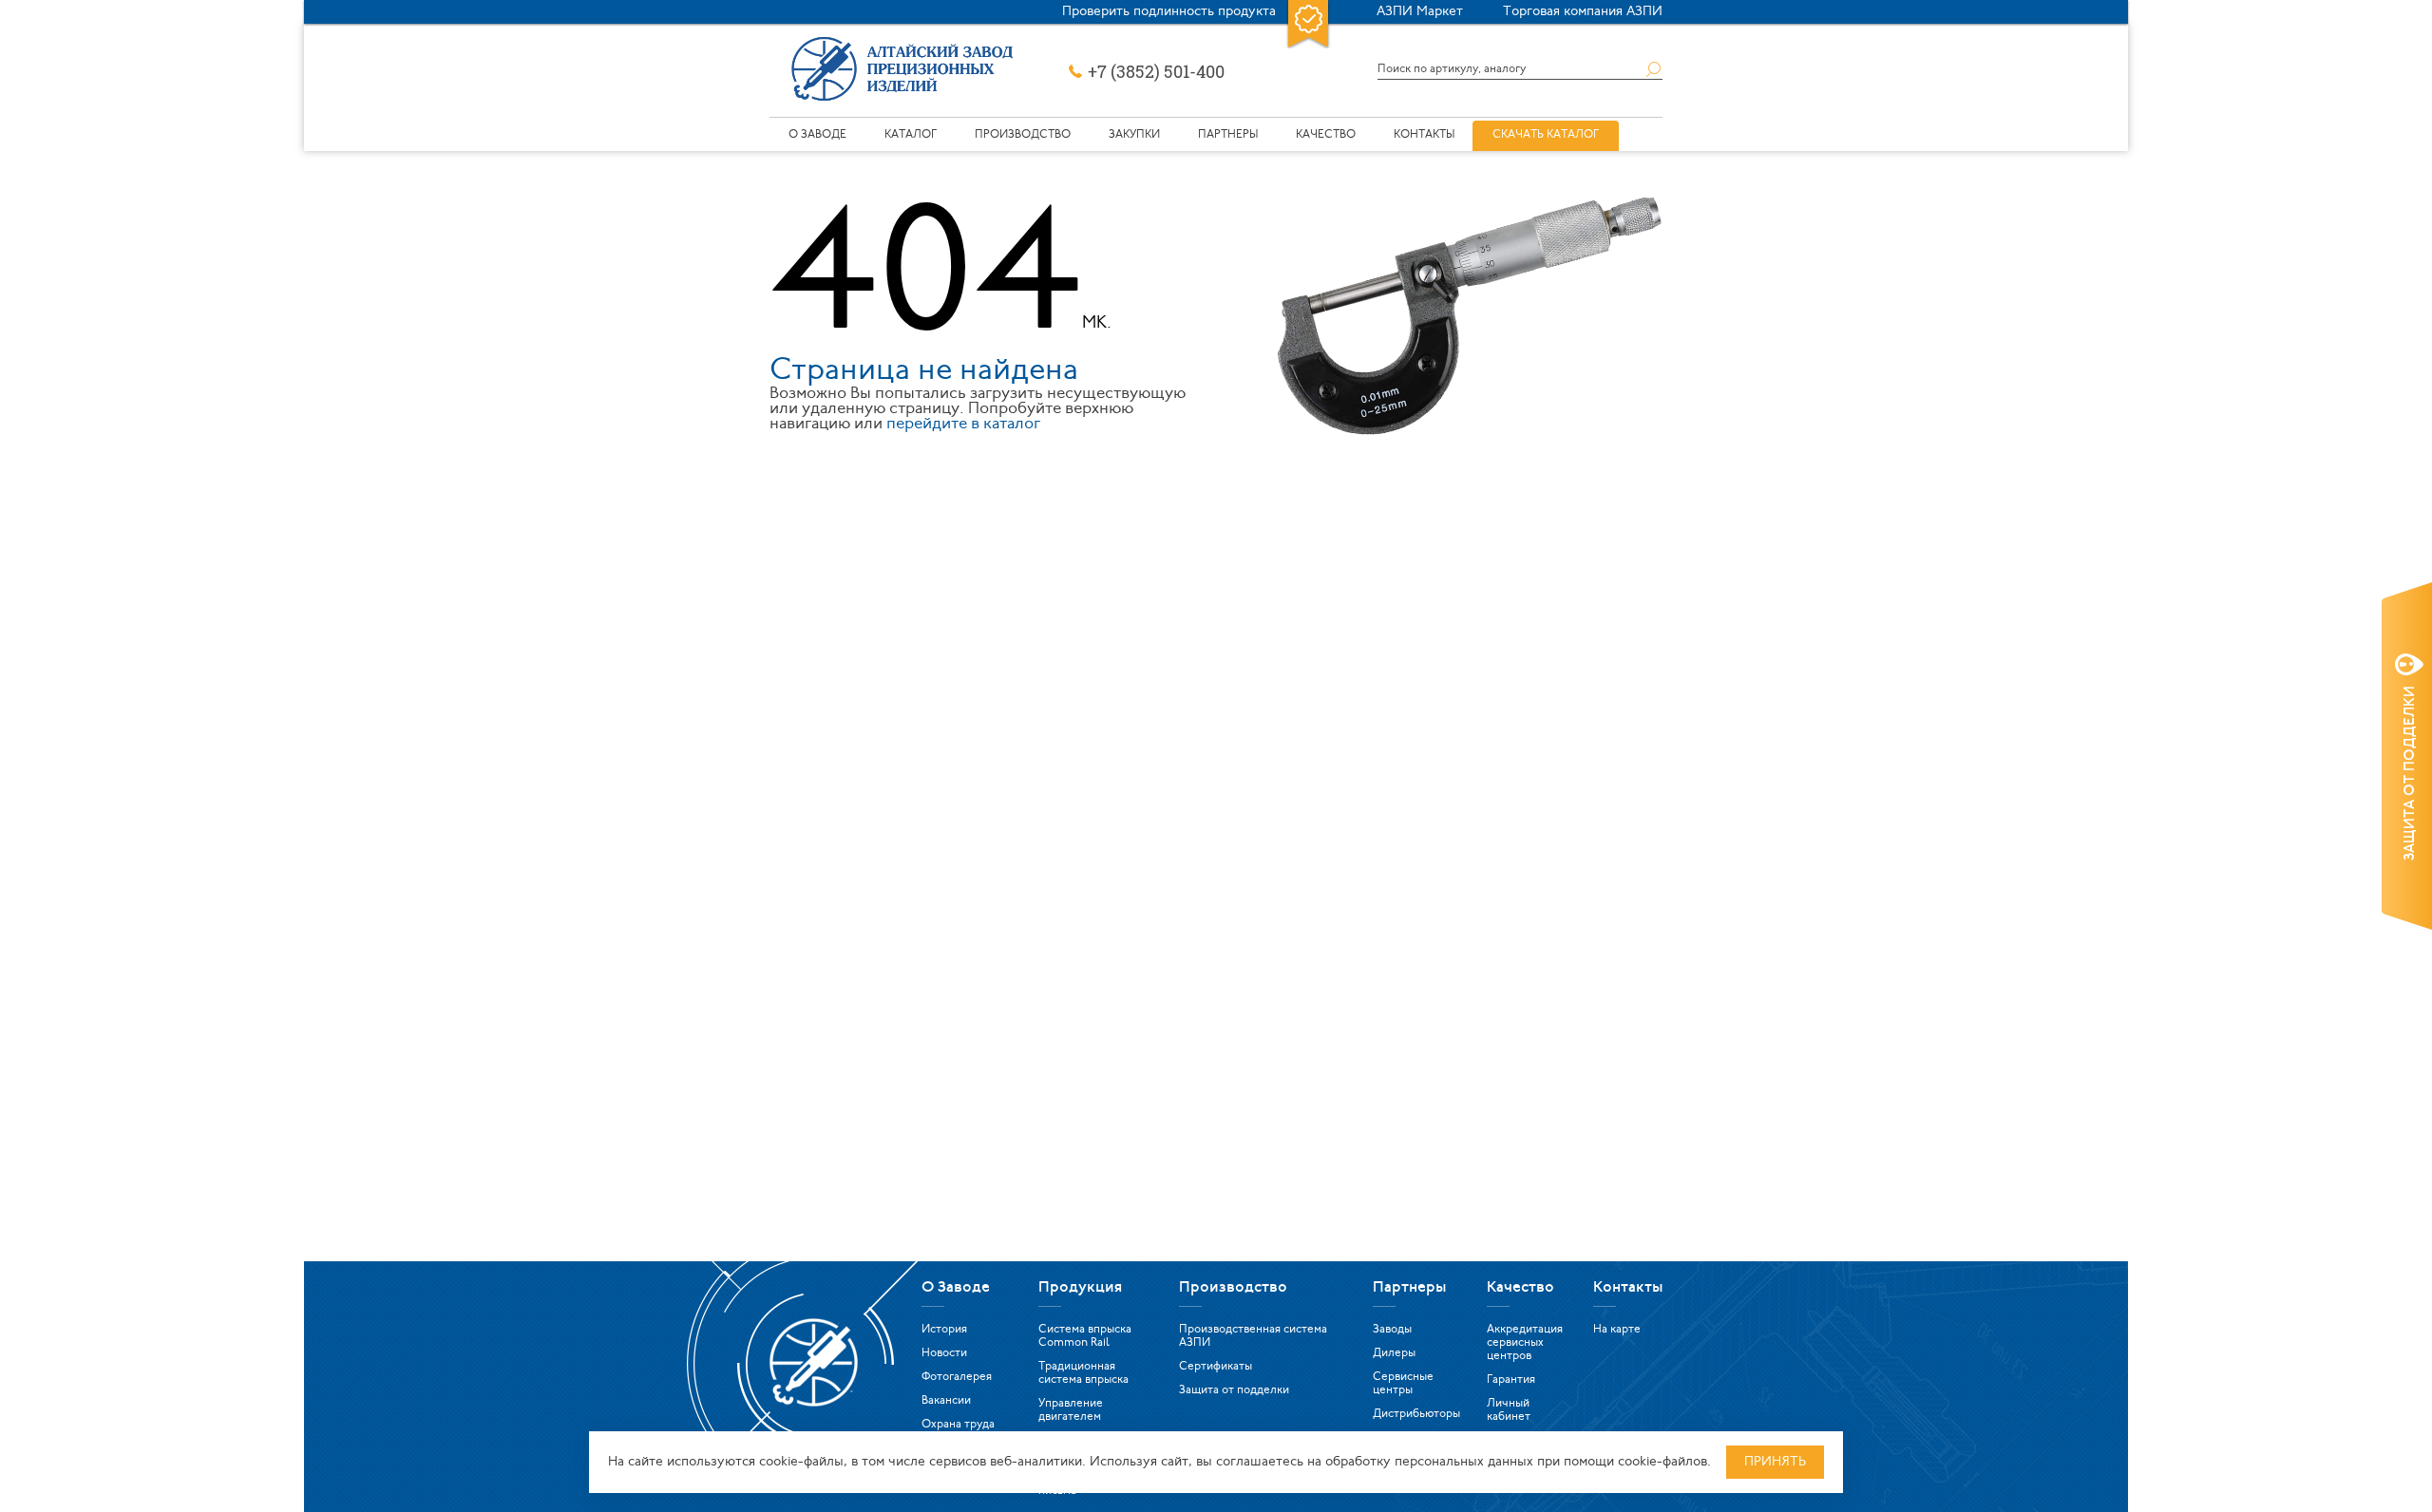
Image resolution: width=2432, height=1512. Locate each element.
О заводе (817, 135)
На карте (1617, 1330)
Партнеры (1228, 135)
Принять (1775, 1462)
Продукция (1080, 1288)
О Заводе (956, 1288)
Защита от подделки (1234, 1390)
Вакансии (946, 1401)
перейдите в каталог (963, 424)
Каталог (911, 135)
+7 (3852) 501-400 (1156, 72)
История (944, 1330)
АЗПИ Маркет (1420, 12)
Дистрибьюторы (1416, 1414)
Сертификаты (1216, 1367)
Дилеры (1394, 1353)
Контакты (1424, 135)
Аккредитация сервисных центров (1525, 1343)
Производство (1023, 135)
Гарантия (1511, 1380)
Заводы (1392, 1330)
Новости (944, 1353)
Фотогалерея (957, 1377)
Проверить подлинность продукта (1169, 12)
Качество (1326, 135)
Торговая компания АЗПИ (1583, 12)
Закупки (1134, 135)
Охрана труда (958, 1425)
